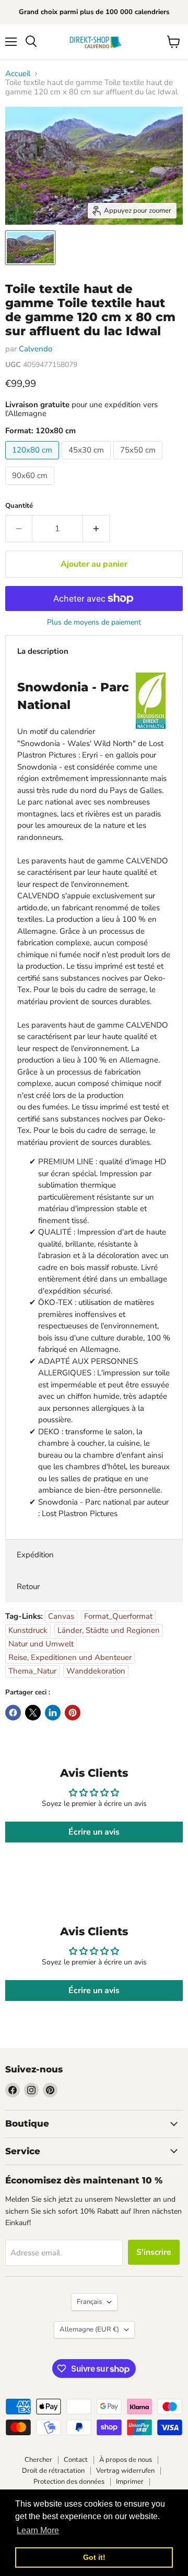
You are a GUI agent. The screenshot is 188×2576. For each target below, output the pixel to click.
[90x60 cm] (31, 487)
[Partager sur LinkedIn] (53, 1713)
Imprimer (130, 2482)
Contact (76, 2460)
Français (89, 2302)
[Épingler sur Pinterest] (73, 1713)
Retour (28, 1586)
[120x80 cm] (33, 462)
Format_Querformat (118, 1616)
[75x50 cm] (139, 462)
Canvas (61, 1616)
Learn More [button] (38, 2530)
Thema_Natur (32, 1671)
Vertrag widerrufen (125, 2471)
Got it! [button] (94, 2557)
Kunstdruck (28, 1630)
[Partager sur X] (33, 1713)
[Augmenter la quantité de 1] (96, 529)
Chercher (38, 2460)
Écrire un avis (94, 1832)
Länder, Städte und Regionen (109, 1630)
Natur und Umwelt (41, 1644)
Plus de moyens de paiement (94, 622)
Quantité (19, 506)
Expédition (35, 1555)
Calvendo (36, 349)
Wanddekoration (96, 1671)
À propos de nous (126, 2460)
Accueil (18, 74)
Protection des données (69, 2482)
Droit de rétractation (53, 2471)
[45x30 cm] (87, 462)
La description (43, 651)
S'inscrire (154, 2252)
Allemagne (89, 2329)
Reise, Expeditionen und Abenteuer (70, 1657)
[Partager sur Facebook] (13, 1713)
